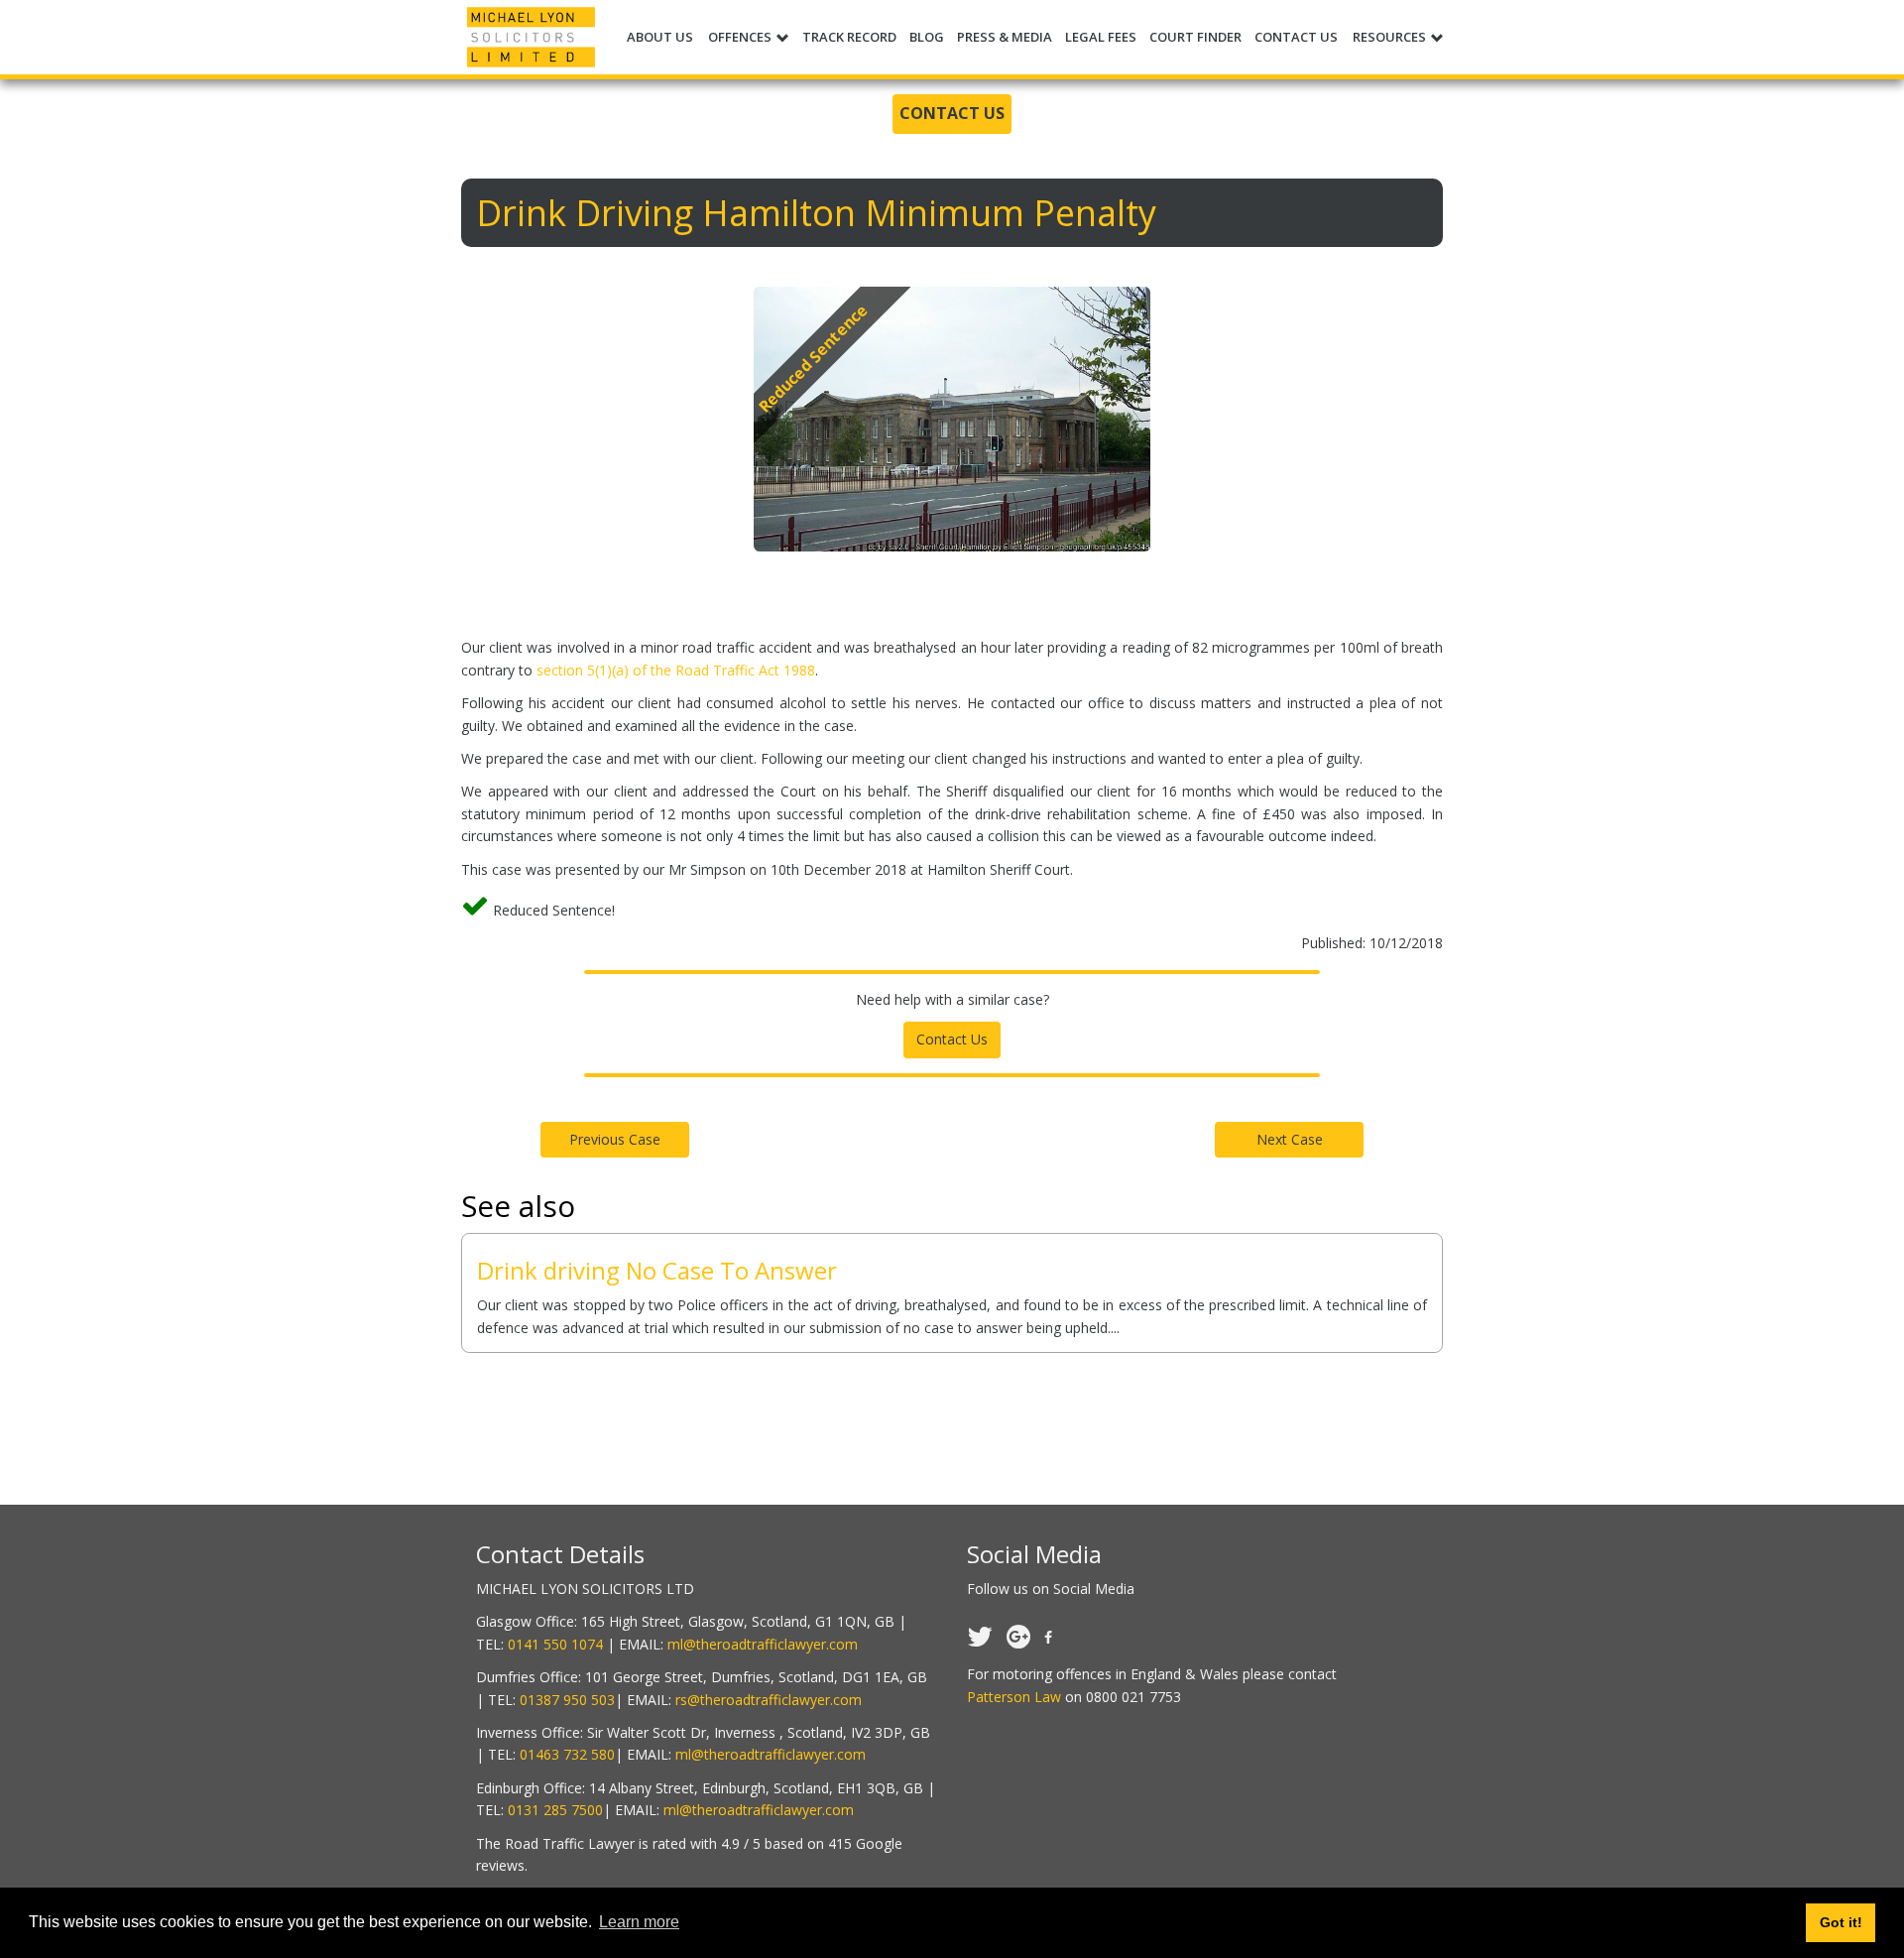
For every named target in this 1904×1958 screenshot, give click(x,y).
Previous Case (615, 1139)
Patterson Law (1014, 1697)
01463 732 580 (567, 1754)
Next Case (1290, 1139)
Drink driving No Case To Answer (657, 1270)
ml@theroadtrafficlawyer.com (763, 1644)
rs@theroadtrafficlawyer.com (769, 1700)
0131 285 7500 (555, 1810)
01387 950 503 (567, 1700)
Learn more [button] (639, 1922)
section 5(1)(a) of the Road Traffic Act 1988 (676, 670)
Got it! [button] (1841, 1922)
